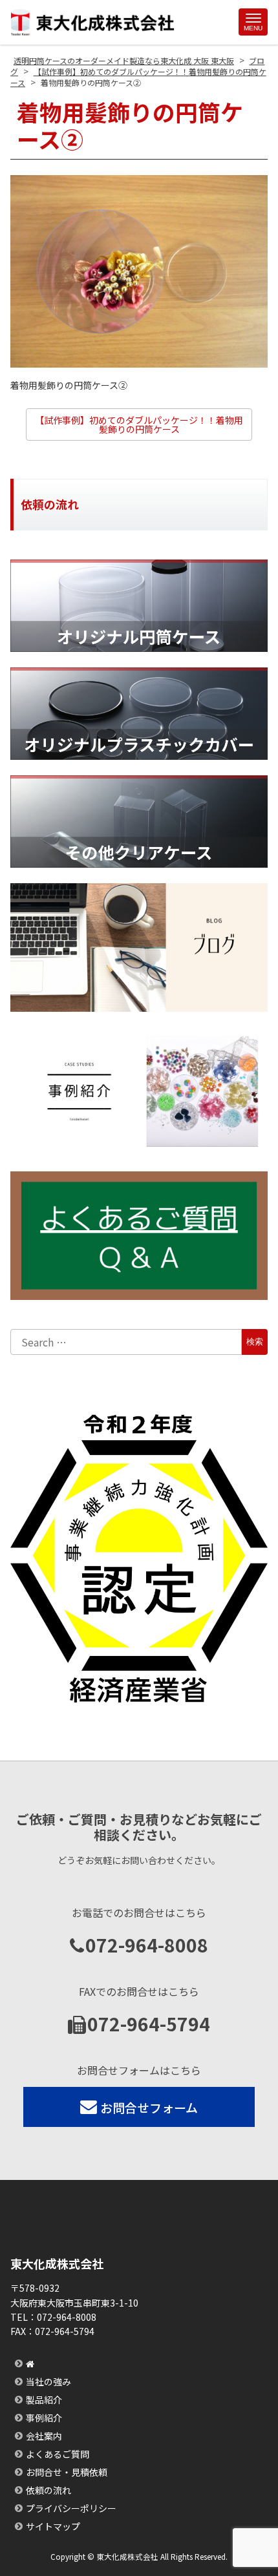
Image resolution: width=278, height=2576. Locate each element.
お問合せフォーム (149, 2107)
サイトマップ (53, 2526)
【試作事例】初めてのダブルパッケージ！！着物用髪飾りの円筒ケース (139, 424)
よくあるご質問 (58, 2454)
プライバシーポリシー (71, 2508)
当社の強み (48, 2382)
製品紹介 (44, 2400)
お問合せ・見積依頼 (67, 2472)
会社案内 (44, 2436)
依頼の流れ (48, 2490)
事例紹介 (44, 2418)
